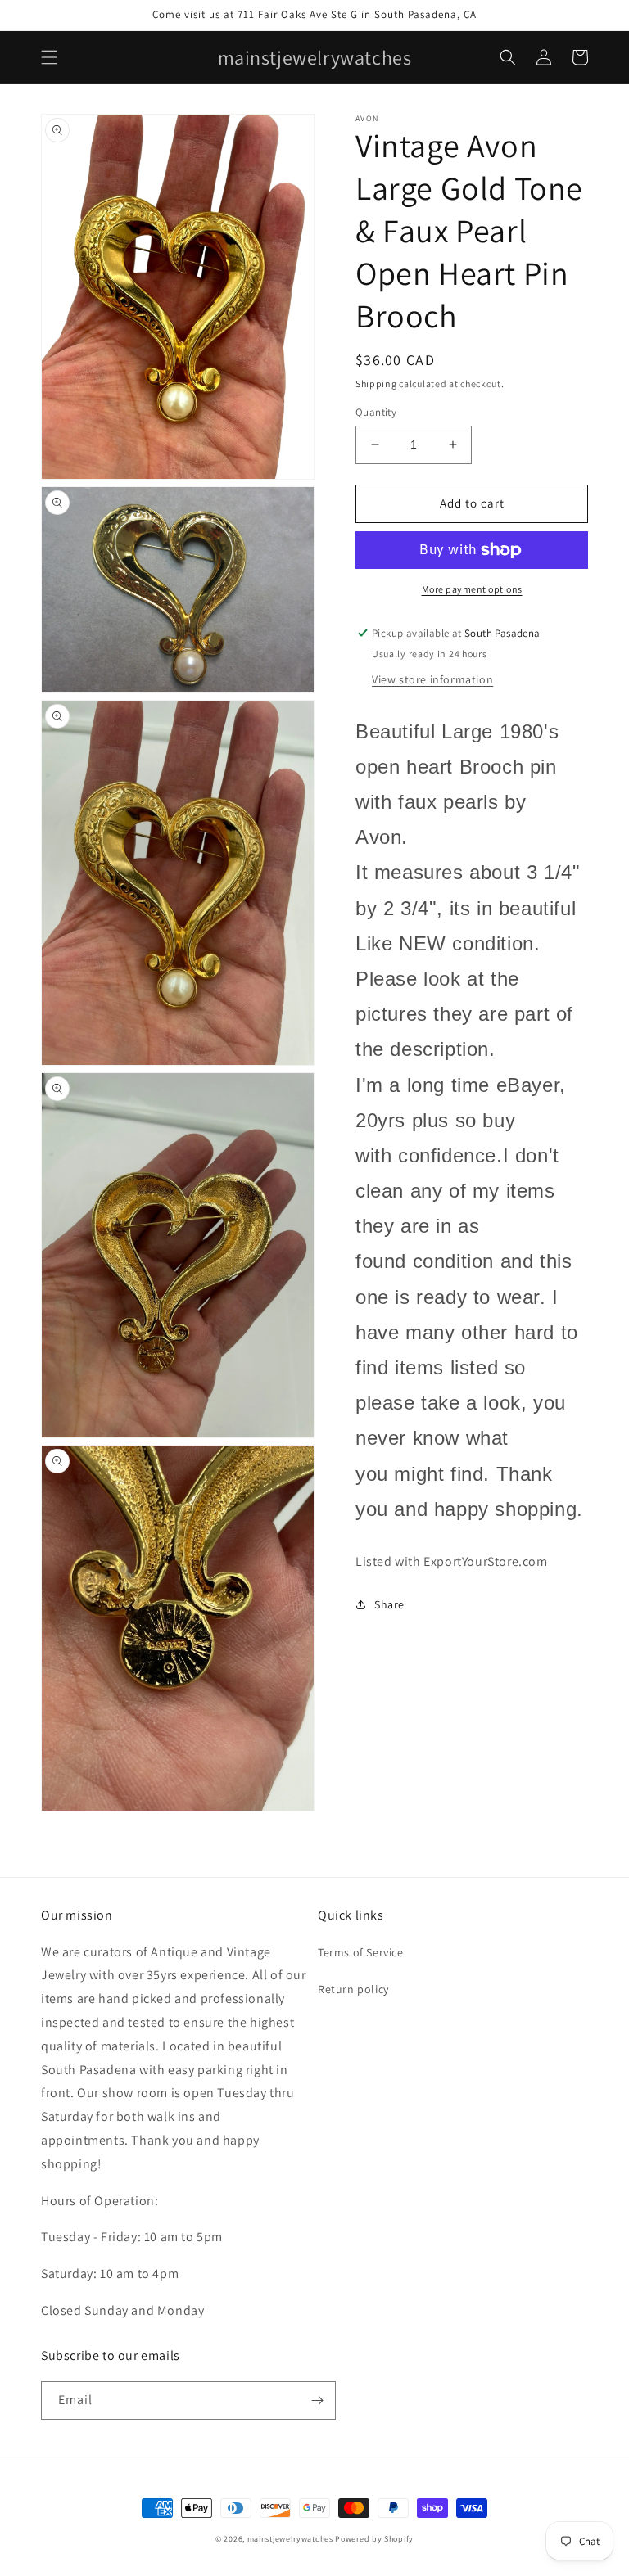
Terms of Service (361, 1952)
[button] (49, 57)
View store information (432, 679)
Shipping (376, 383)
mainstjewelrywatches (290, 2539)
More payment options (472, 589)
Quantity (376, 412)
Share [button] (389, 1604)
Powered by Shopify (374, 2539)
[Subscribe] (317, 2400)
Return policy (353, 1989)
